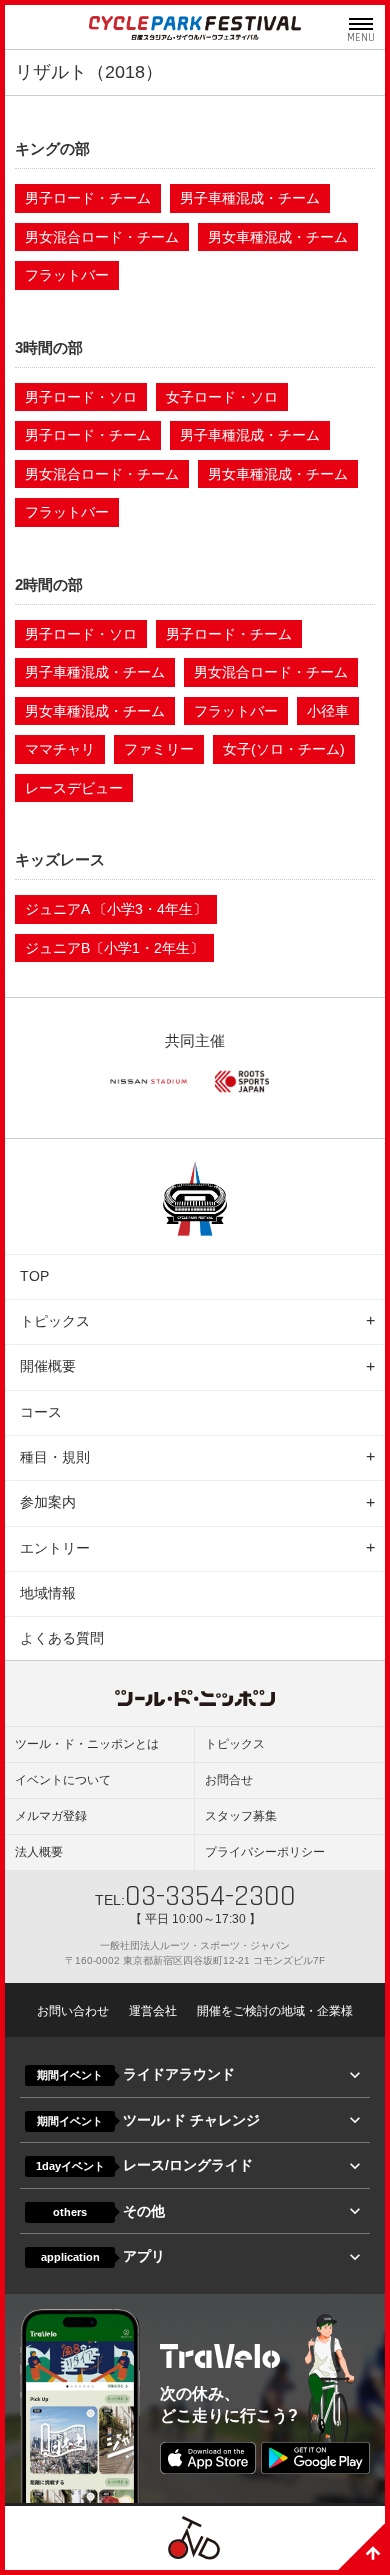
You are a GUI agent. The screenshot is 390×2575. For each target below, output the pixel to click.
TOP (34, 1276)
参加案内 (48, 1502)
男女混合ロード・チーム (102, 237)
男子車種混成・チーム (250, 198)
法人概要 (39, 1852)
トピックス (55, 1321)
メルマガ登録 (51, 1816)
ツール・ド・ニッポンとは (87, 1744)
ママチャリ (60, 749)
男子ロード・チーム (88, 198)
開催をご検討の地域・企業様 (275, 2011)
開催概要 (48, 1366)
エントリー (55, 1548)
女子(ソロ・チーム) (284, 749)
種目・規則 (55, 1457)
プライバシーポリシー (265, 1852)
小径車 (328, 711)
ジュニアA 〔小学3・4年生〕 (116, 909)
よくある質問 (62, 1638)
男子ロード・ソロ (81, 397)
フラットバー (67, 275)
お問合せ (229, 1780)
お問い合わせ (73, 2011)
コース (41, 1412)
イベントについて (63, 1780)
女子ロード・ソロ (222, 397)
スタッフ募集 (241, 1816)
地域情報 (48, 1593)
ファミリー (159, 749)
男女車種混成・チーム (278, 237)
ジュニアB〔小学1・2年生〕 (114, 948)
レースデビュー (74, 788)
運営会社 (153, 2011)
